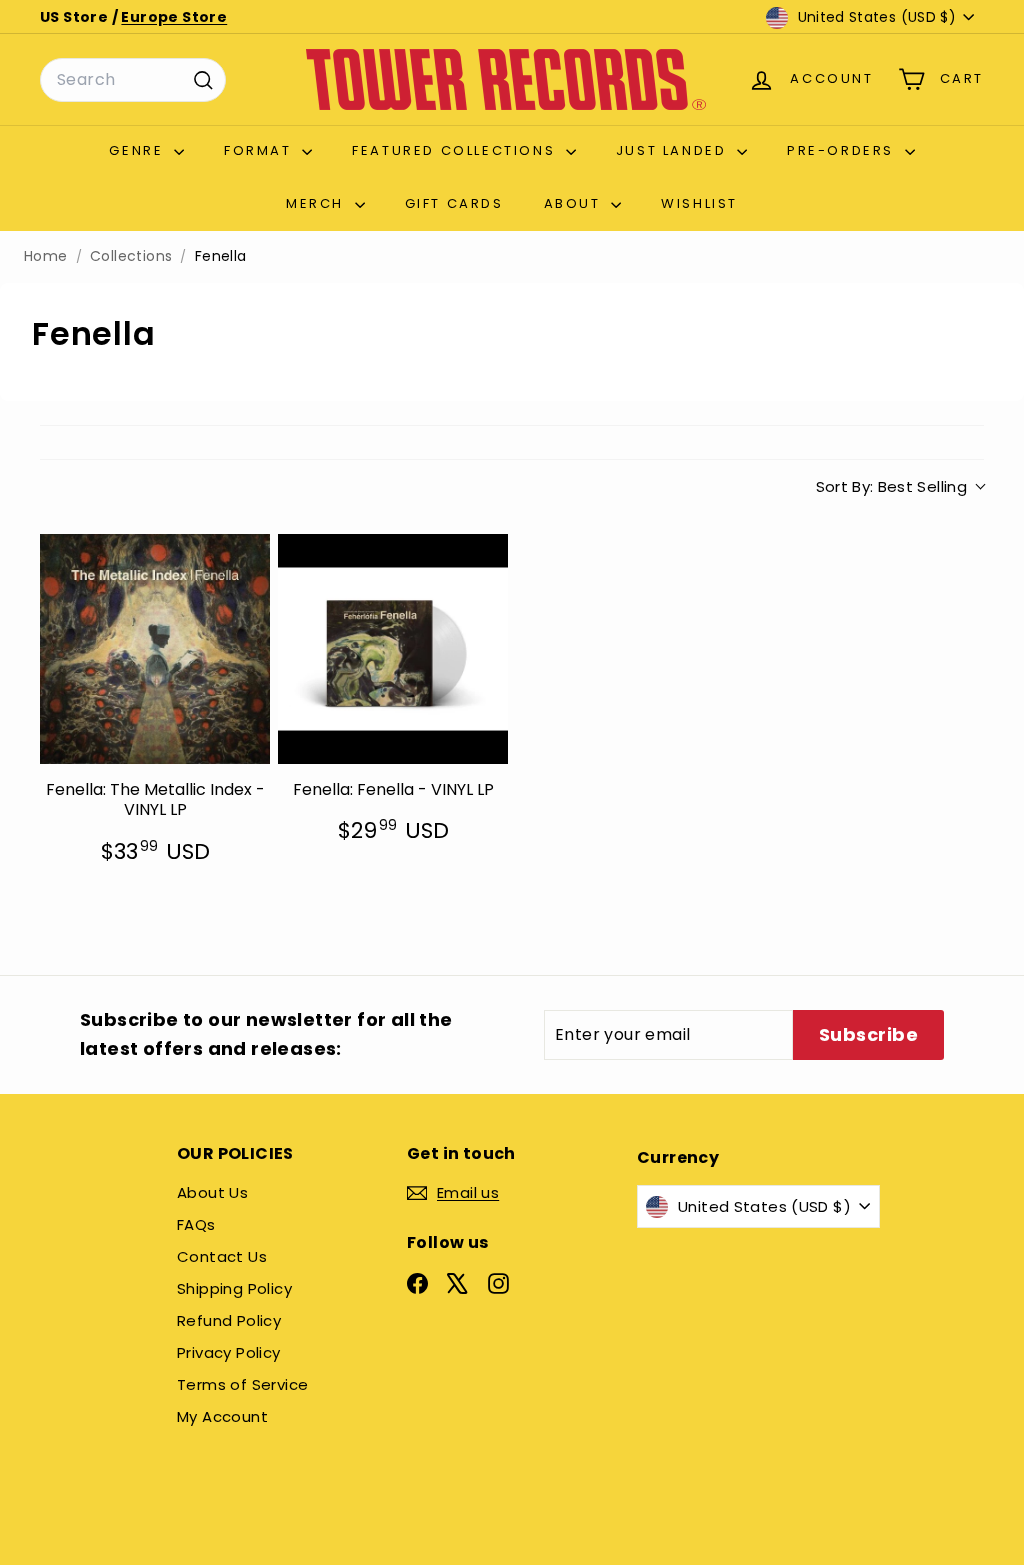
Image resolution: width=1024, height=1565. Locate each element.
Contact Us (222, 1256)
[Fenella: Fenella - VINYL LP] (393, 649)
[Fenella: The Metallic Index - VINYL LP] (155, 649)
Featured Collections (456, 150)
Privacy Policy (229, 1352)
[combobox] (133, 80)
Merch (318, 203)
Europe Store (174, 17)
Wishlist (699, 203)
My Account (222, 1416)
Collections (131, 256)
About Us (212, 1192)
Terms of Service (242, 1384)
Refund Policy (229, 1320)
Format (260, 150)
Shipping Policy (234, 1288)
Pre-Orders (843, 150)
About (575, 203)
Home (46, 256)
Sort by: (892, 486)
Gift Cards (454, 203)
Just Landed (674, 150)
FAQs (196, 1224)
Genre (139, 150)
